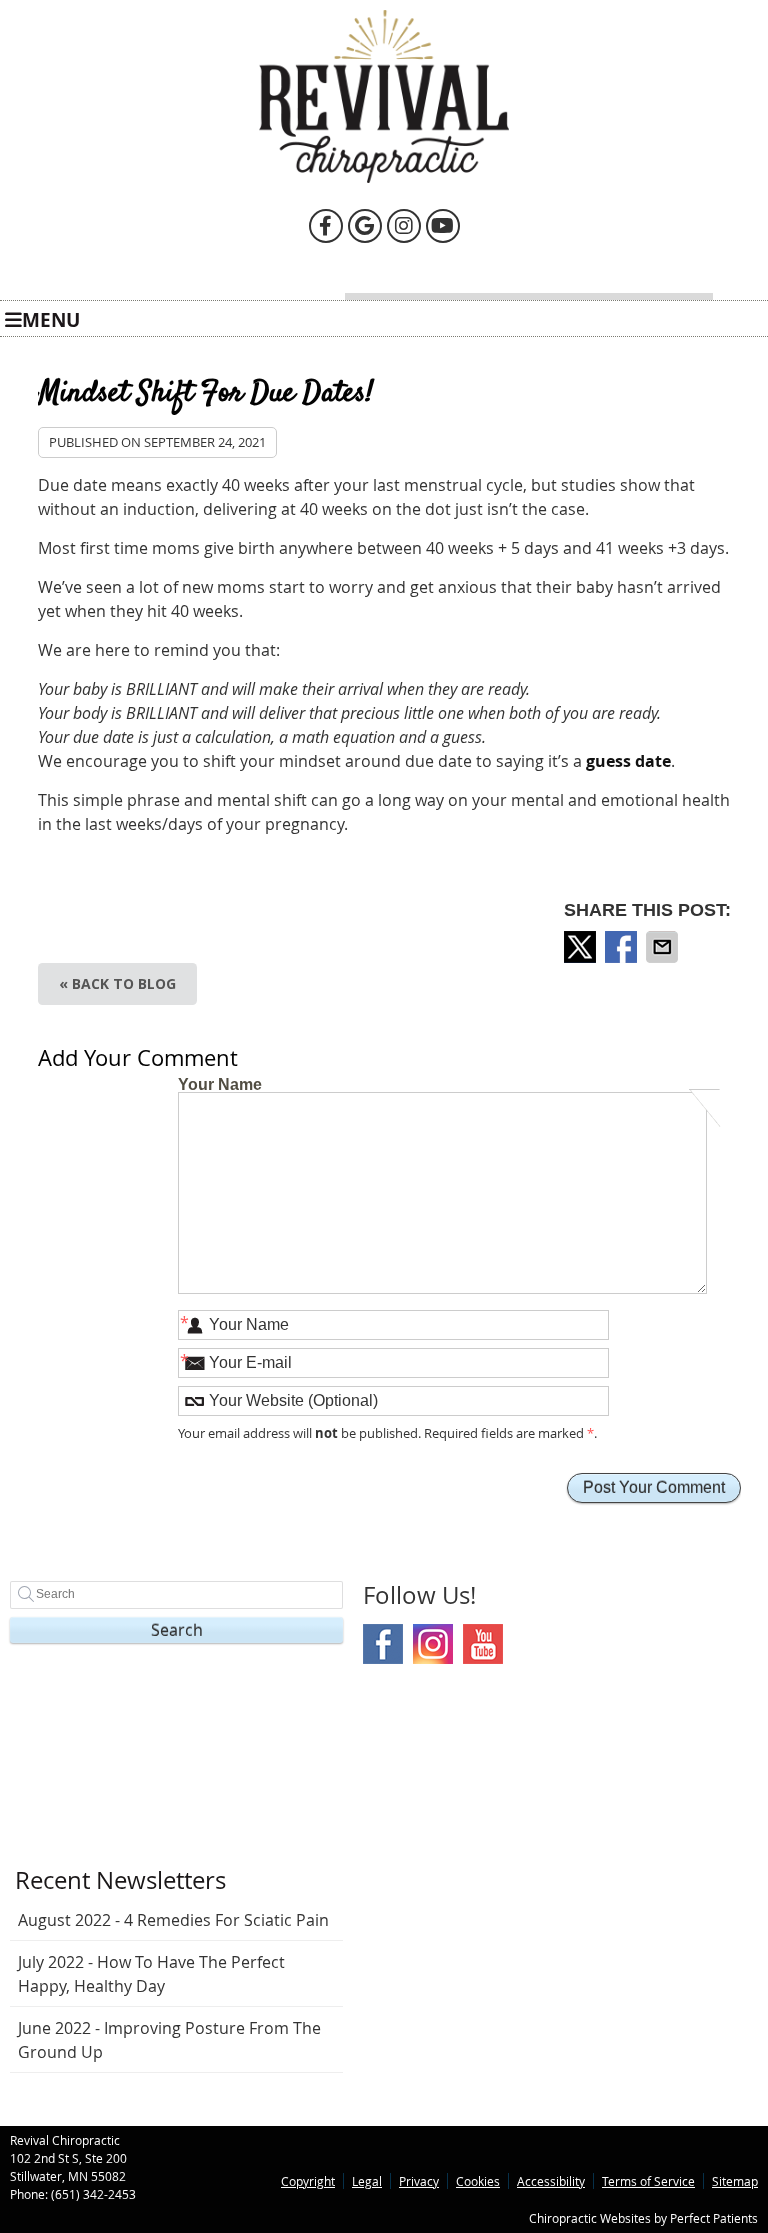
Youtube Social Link (483, 1644)
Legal (367, 2181)
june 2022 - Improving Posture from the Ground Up (169, 2040)
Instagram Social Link (433, 1644)
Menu (51, 318)
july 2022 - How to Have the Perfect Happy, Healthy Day (151, 1974)
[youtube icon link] (443, 224)
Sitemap (735, 2181)
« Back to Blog (117, 983)
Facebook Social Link (383, 1644)
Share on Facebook (623, 947)
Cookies (478, 2181)
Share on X (582, 947)
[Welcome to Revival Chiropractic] (384, 177)
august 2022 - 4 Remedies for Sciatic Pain (173, 1920)
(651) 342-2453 (93, 2194)
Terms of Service (648, 2181)
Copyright (308, 2181)
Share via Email (664, 947)
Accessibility (551, 2181)
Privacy (419, 2181)
